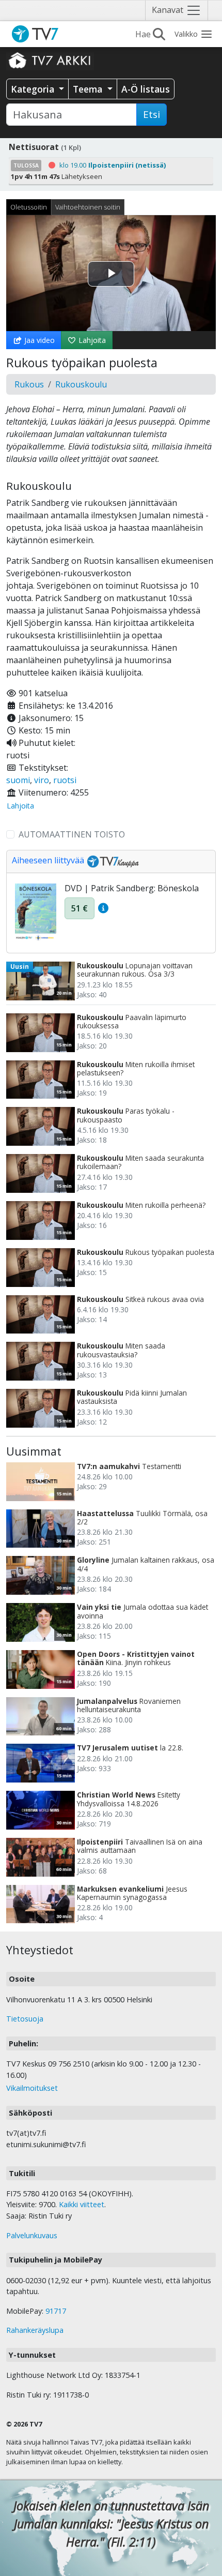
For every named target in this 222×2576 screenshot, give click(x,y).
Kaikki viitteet (82, 2204)
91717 (56, 2311)
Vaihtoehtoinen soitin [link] (88, 207)
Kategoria (34, 89)
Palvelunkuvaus (32, 2235)
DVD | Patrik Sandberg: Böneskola (132, 888)
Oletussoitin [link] (29, 207)
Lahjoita (91, 340)
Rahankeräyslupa (35, 2330)
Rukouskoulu (81, 384)
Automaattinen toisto (72, 834)
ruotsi (65, 780)
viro (42, 780)
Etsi (152, 114)
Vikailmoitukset (32, 2088)
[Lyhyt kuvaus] (103, 908)
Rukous (29, 384)
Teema (89, 89)
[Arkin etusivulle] (50, 60)
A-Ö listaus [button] (146, 89)
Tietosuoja (25, 2019)
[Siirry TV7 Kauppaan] (112, 861)
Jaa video (38, 340)
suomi (18, 780)
